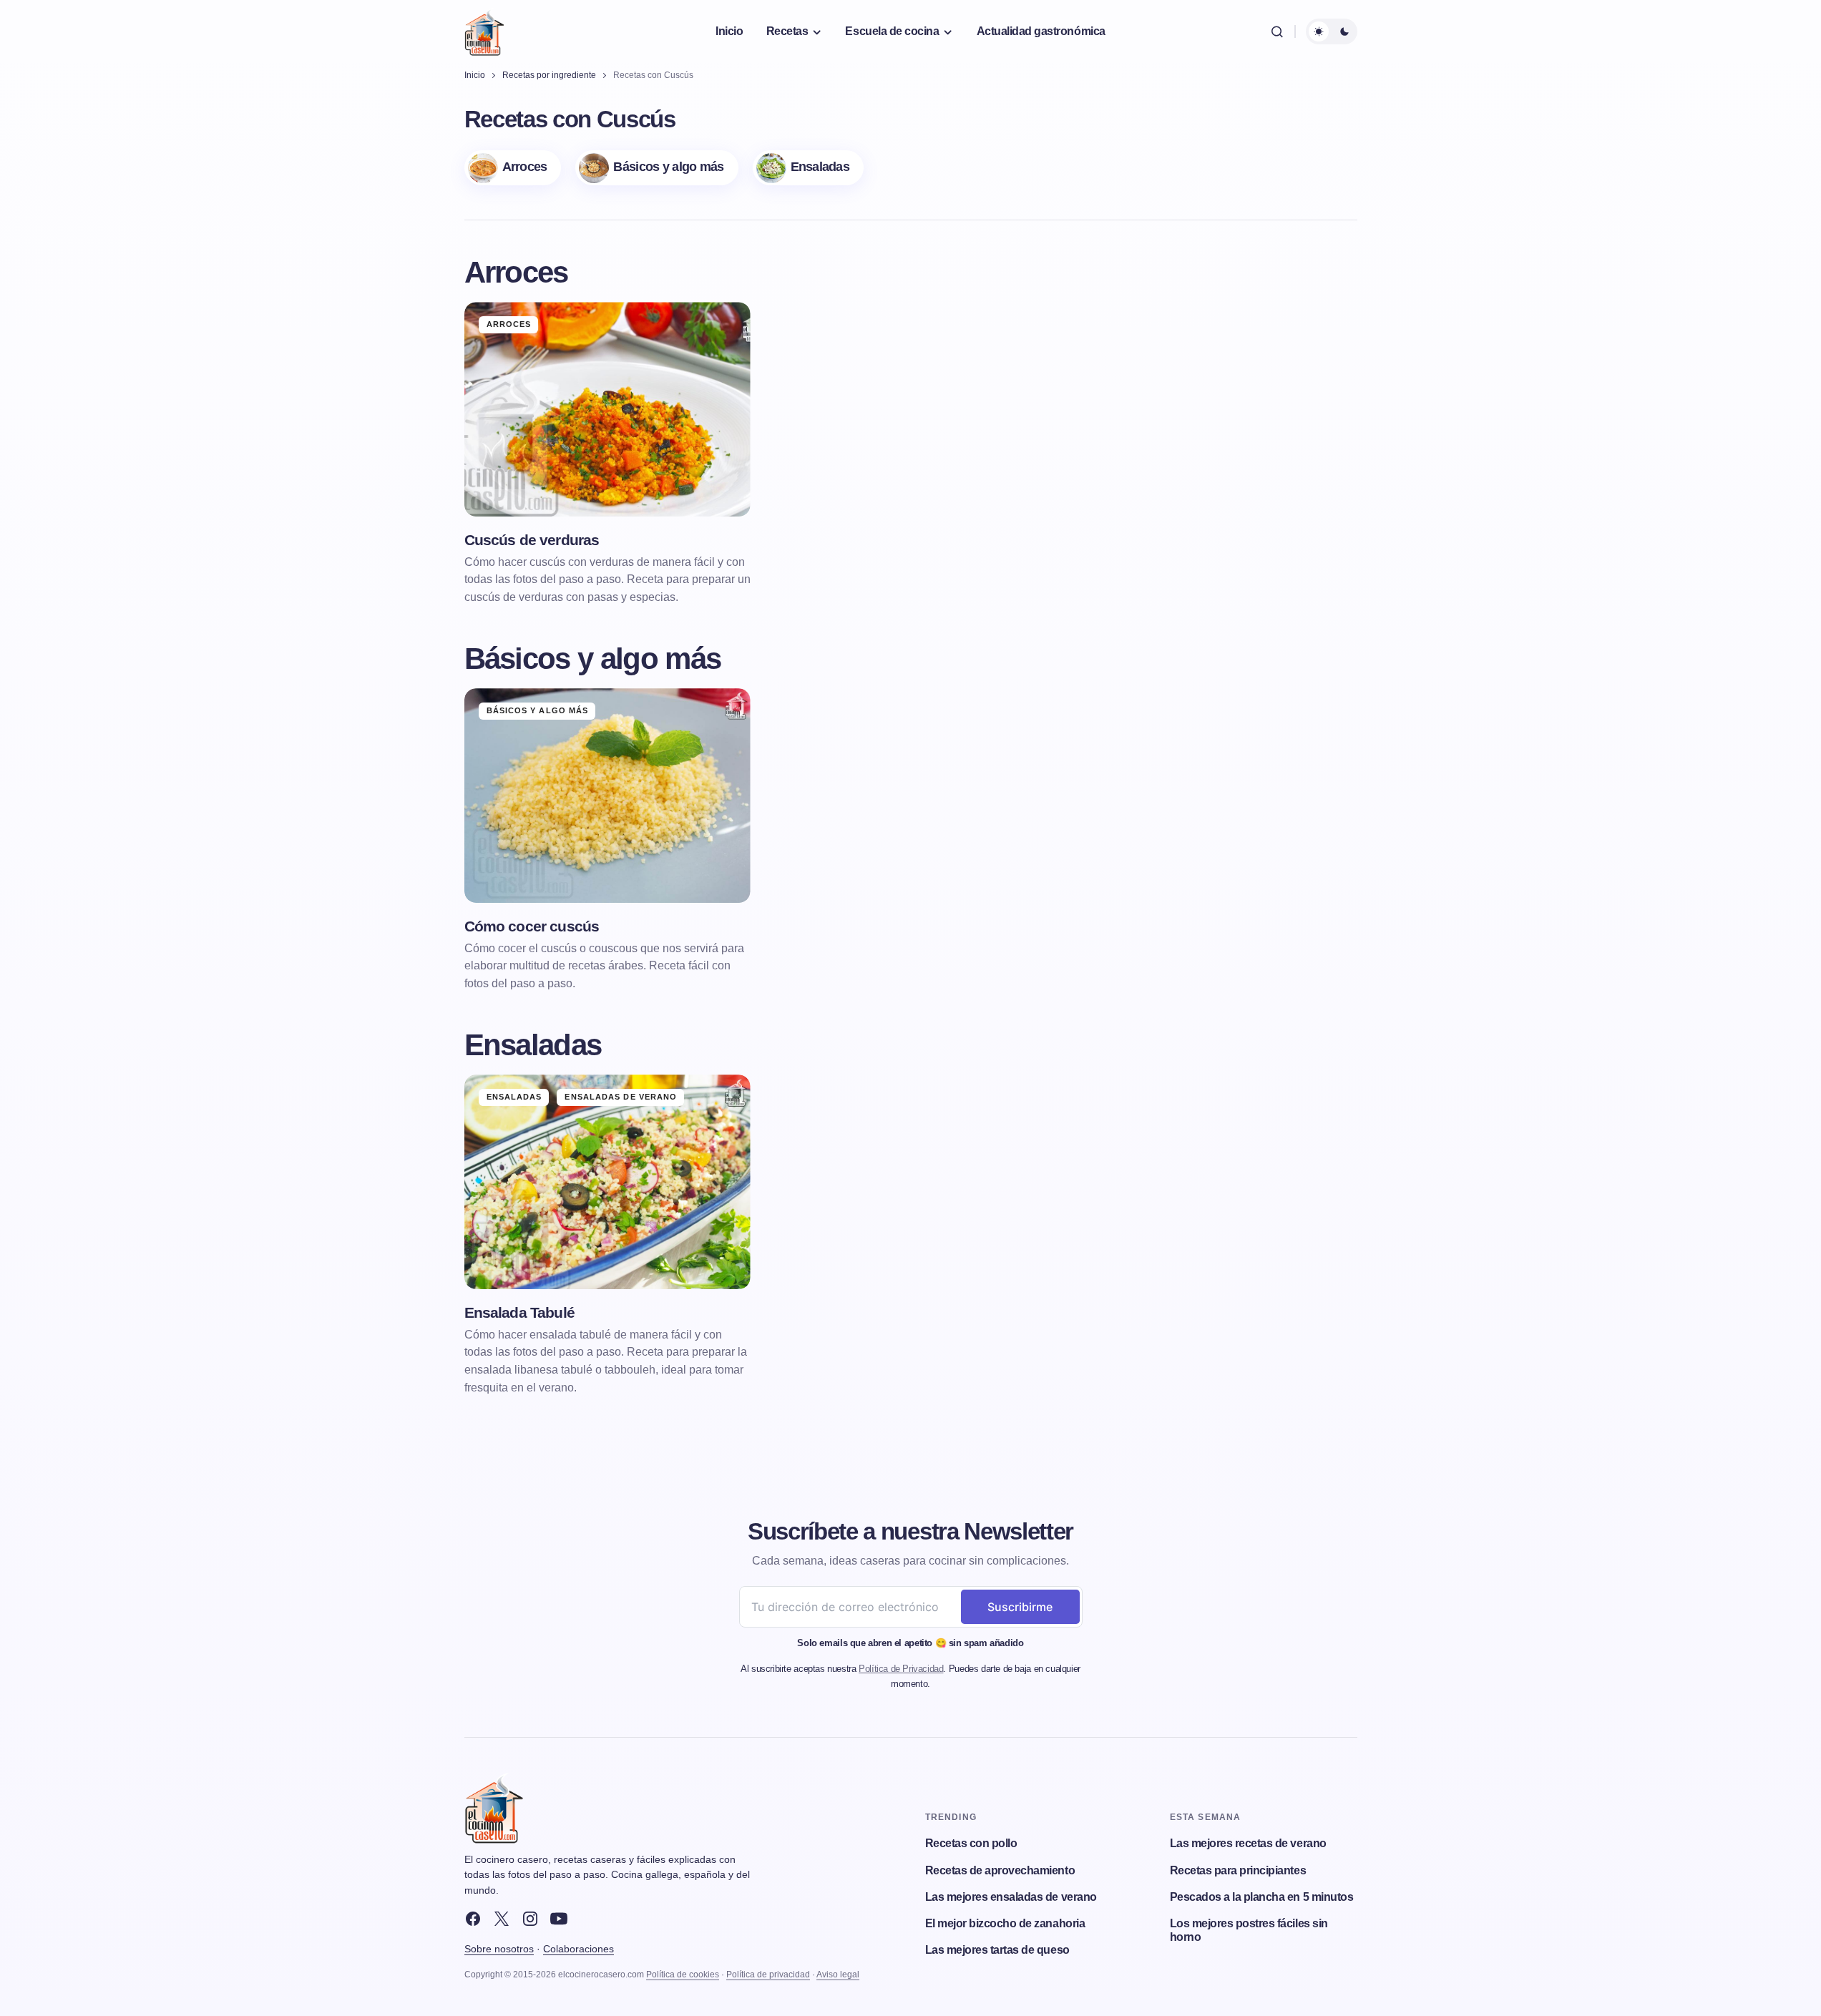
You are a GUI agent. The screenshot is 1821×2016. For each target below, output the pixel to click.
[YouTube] (559, 1919)
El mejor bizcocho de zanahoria (1005, 1923)
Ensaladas (514, 1097)
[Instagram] (530, 1919)
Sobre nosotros (499, 1949)
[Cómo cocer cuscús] (607, 796)
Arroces (509, 324)
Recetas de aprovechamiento (1000, 1870)
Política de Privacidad (901, 1669)
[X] (502, 1919)
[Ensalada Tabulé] (607, 1182)
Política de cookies (683, 1975)
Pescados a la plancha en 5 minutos (1262, 1897)
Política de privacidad (768, 1975)
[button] (1277, 31)
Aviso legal (838, 1975)
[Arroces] (513, 168)
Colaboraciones (578, 1949)
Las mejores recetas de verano (1248, 1843)
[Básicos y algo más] (656, 168)
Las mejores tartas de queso (997, 1950)
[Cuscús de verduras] (607, 409)
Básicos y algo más (538, 710)
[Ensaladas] (809, 168)
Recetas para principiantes (1238, 1870)
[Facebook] (473, 1919)
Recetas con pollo (971, 1843)
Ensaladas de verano (621, 1097)
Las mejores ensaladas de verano (1011, 1897)
